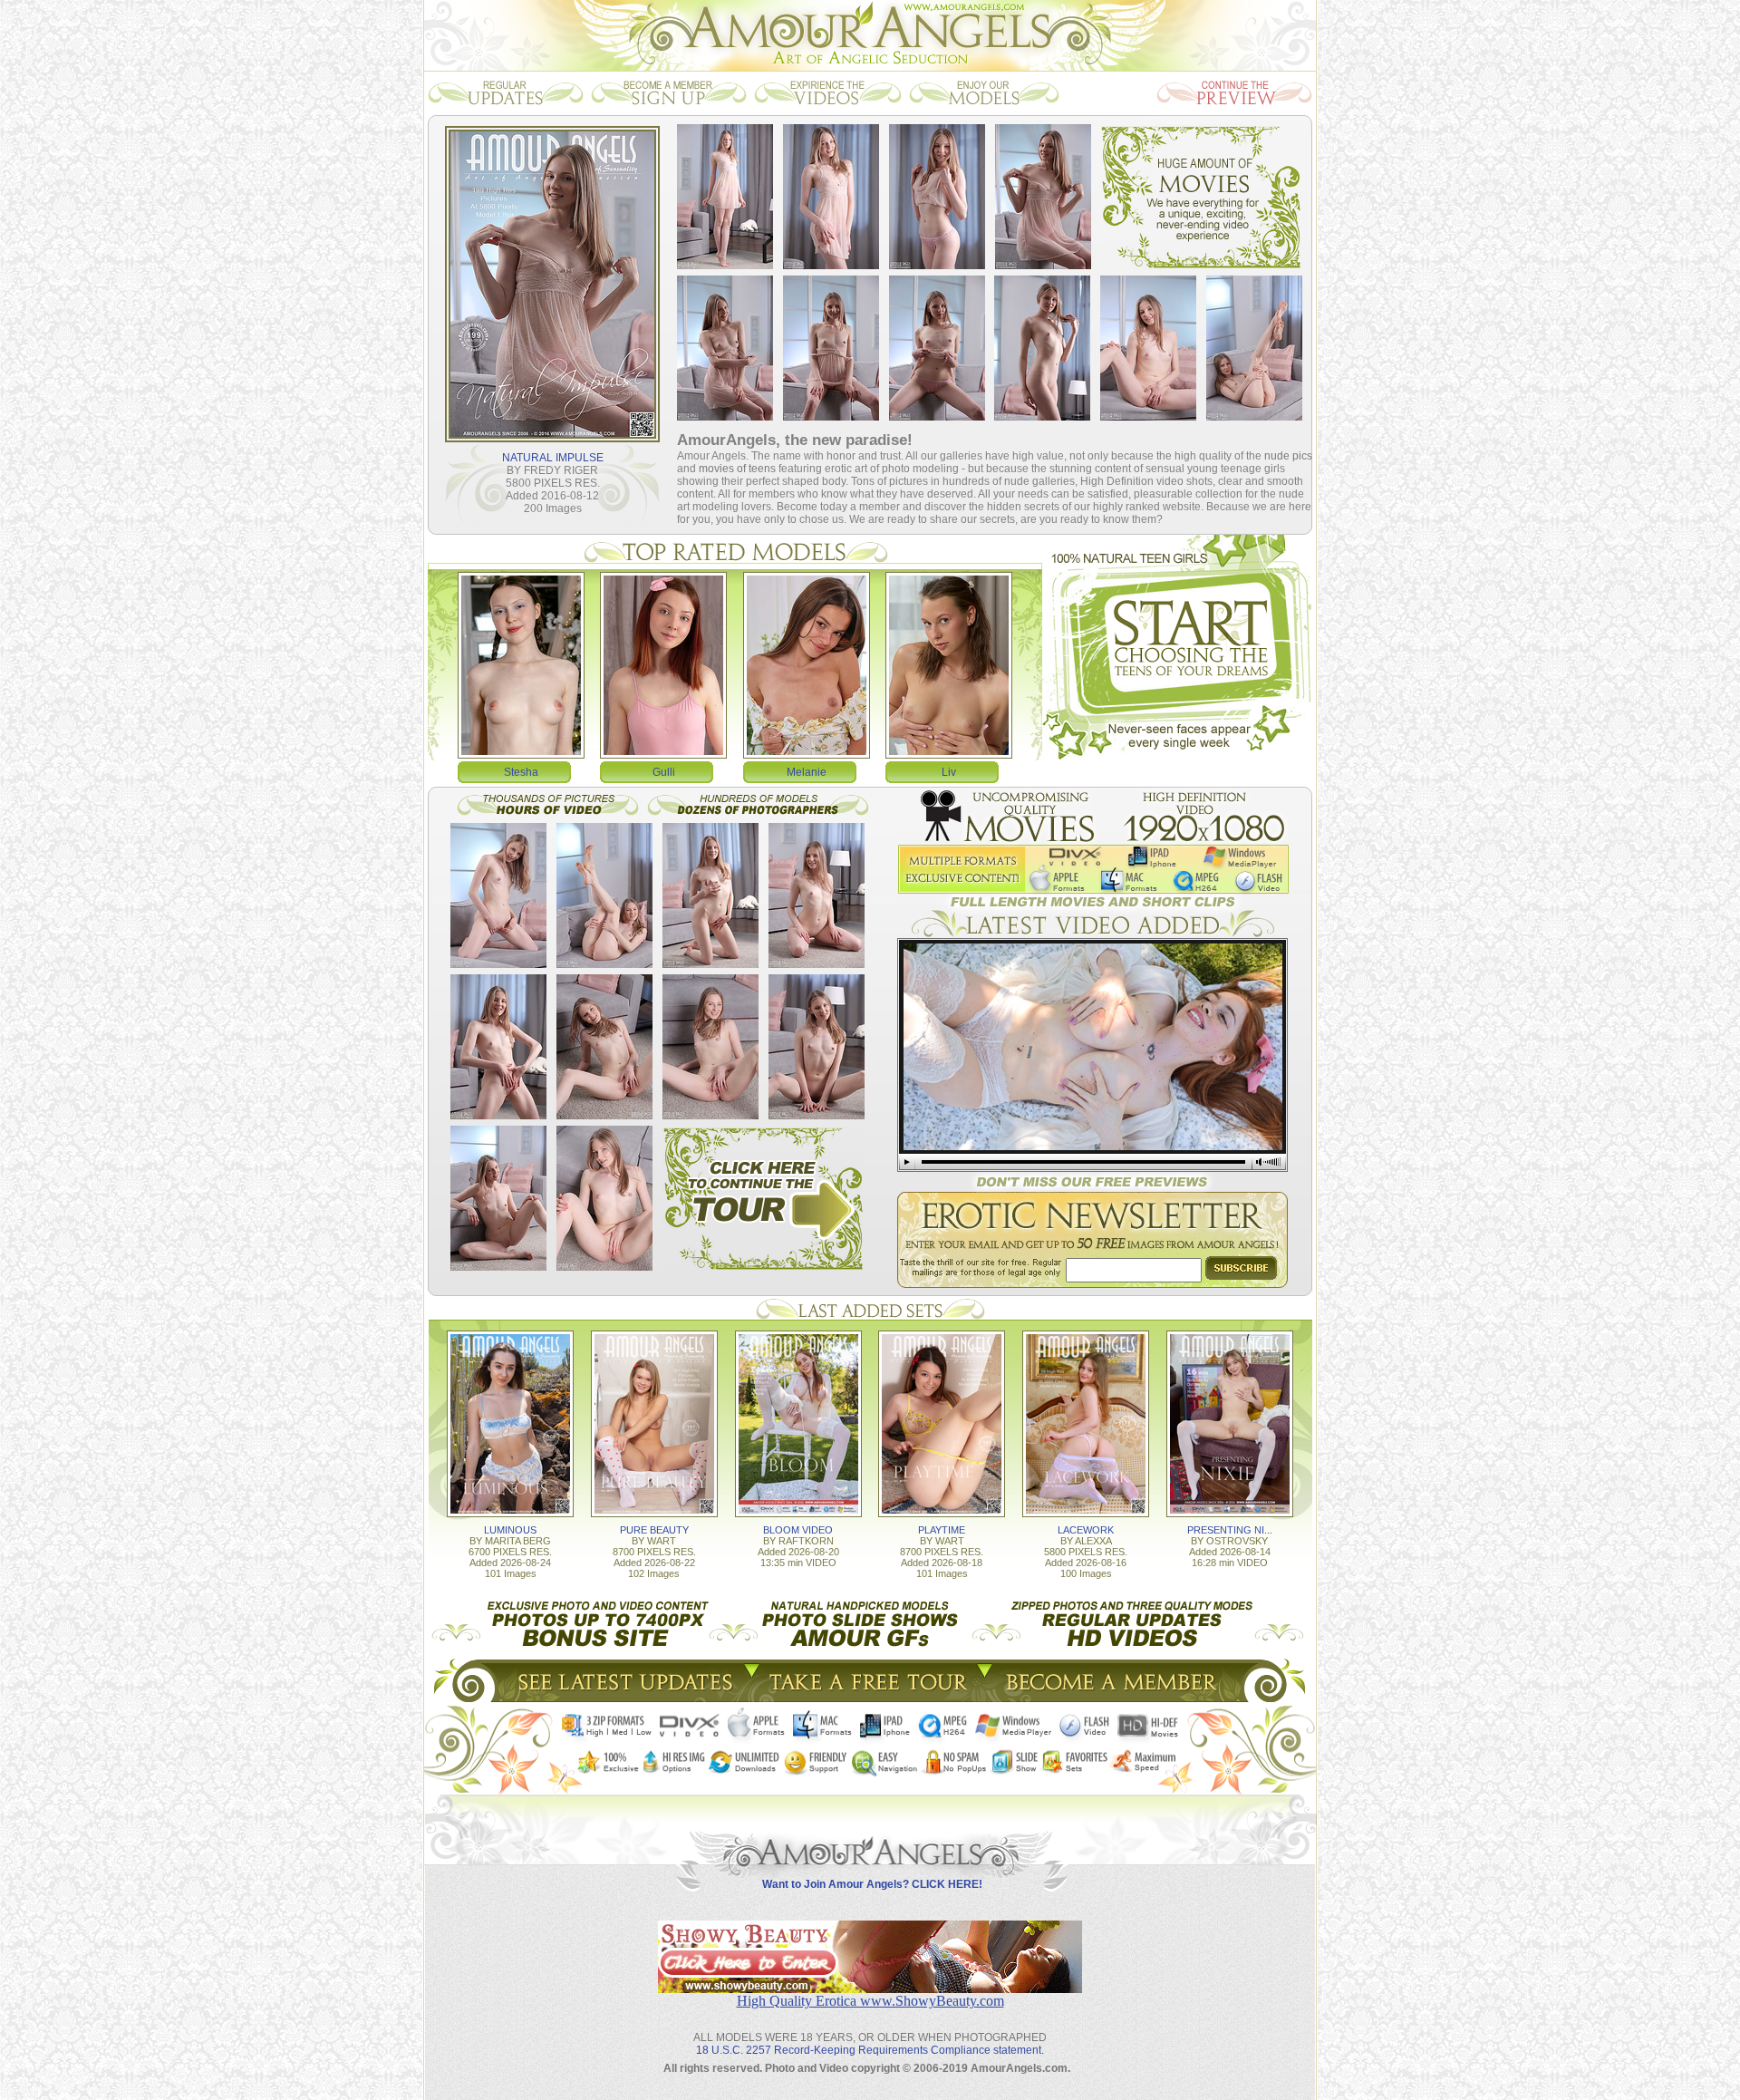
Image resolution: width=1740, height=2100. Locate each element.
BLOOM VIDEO (798, 1530)
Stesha (521, 772)
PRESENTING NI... (1230, 1530)
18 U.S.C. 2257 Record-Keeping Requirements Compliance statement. (870, 2050)
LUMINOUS (510, 1530)
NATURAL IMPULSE (553, 458)
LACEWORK (1086, 1530)
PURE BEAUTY (654, 1530)
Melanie (807, 772)
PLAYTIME (942, 1530)
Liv (949, 772)
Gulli (664, 772)
